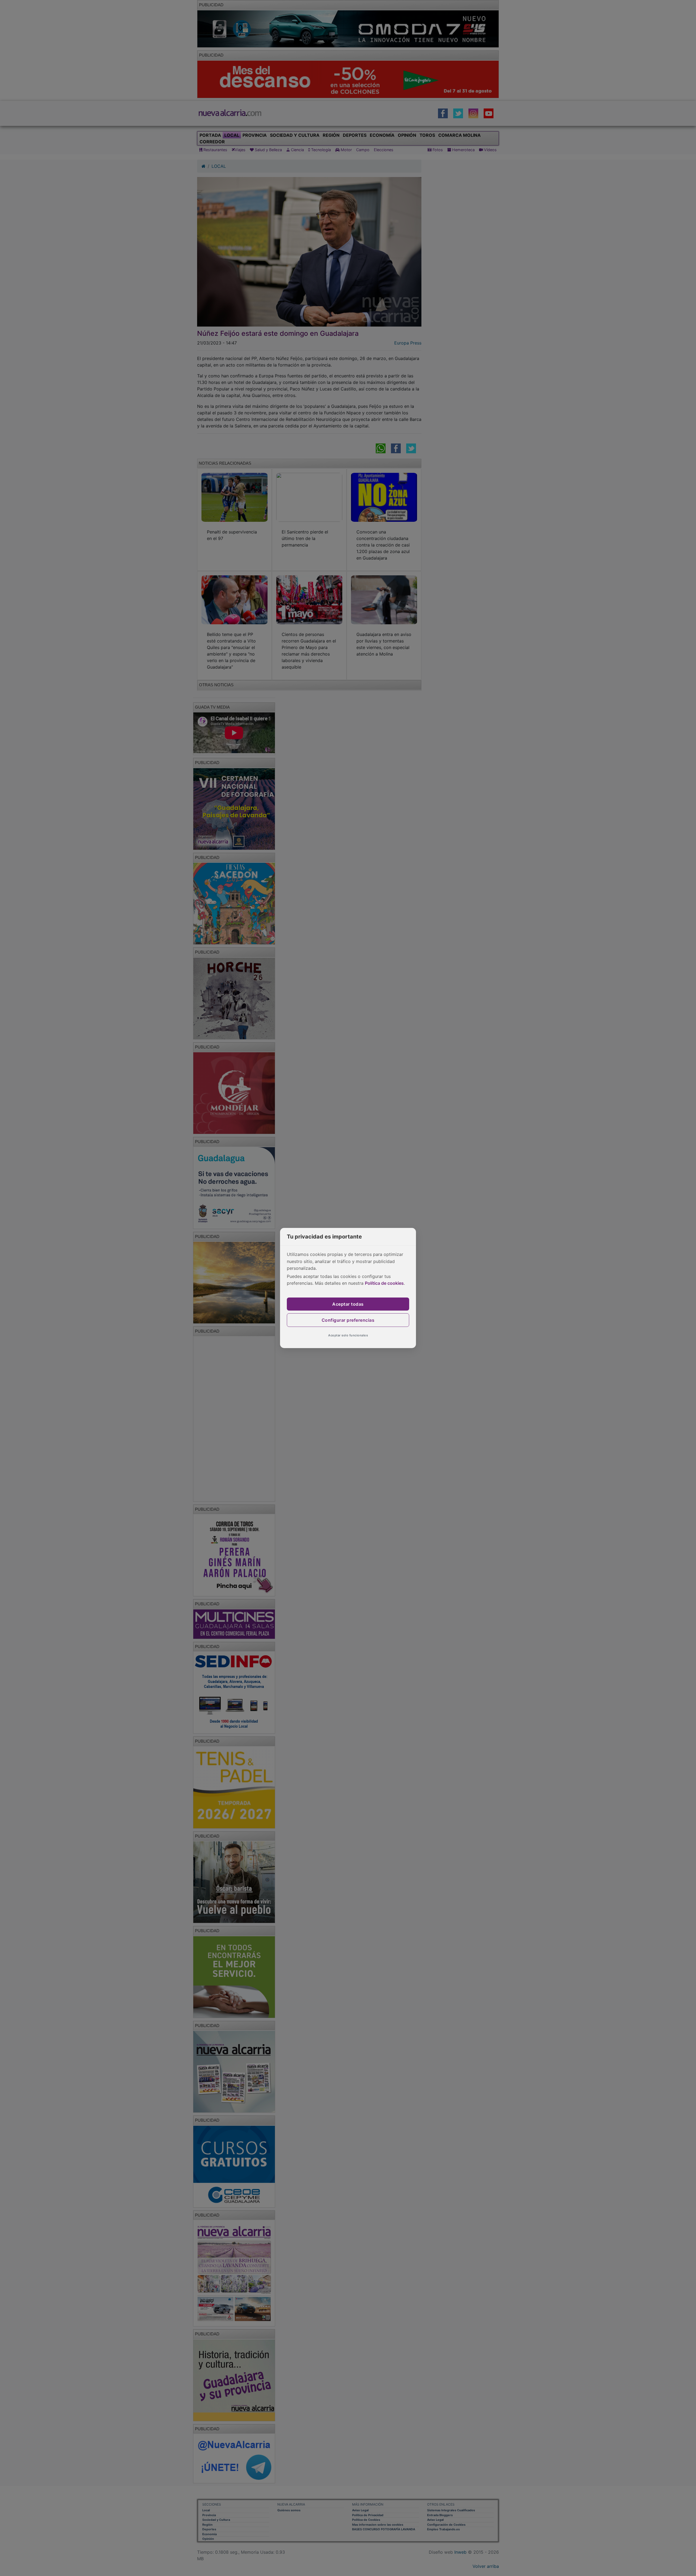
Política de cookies (384, 1283)
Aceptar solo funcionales (348, 1335)
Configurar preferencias (348, 1320)
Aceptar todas (348, 1304)
